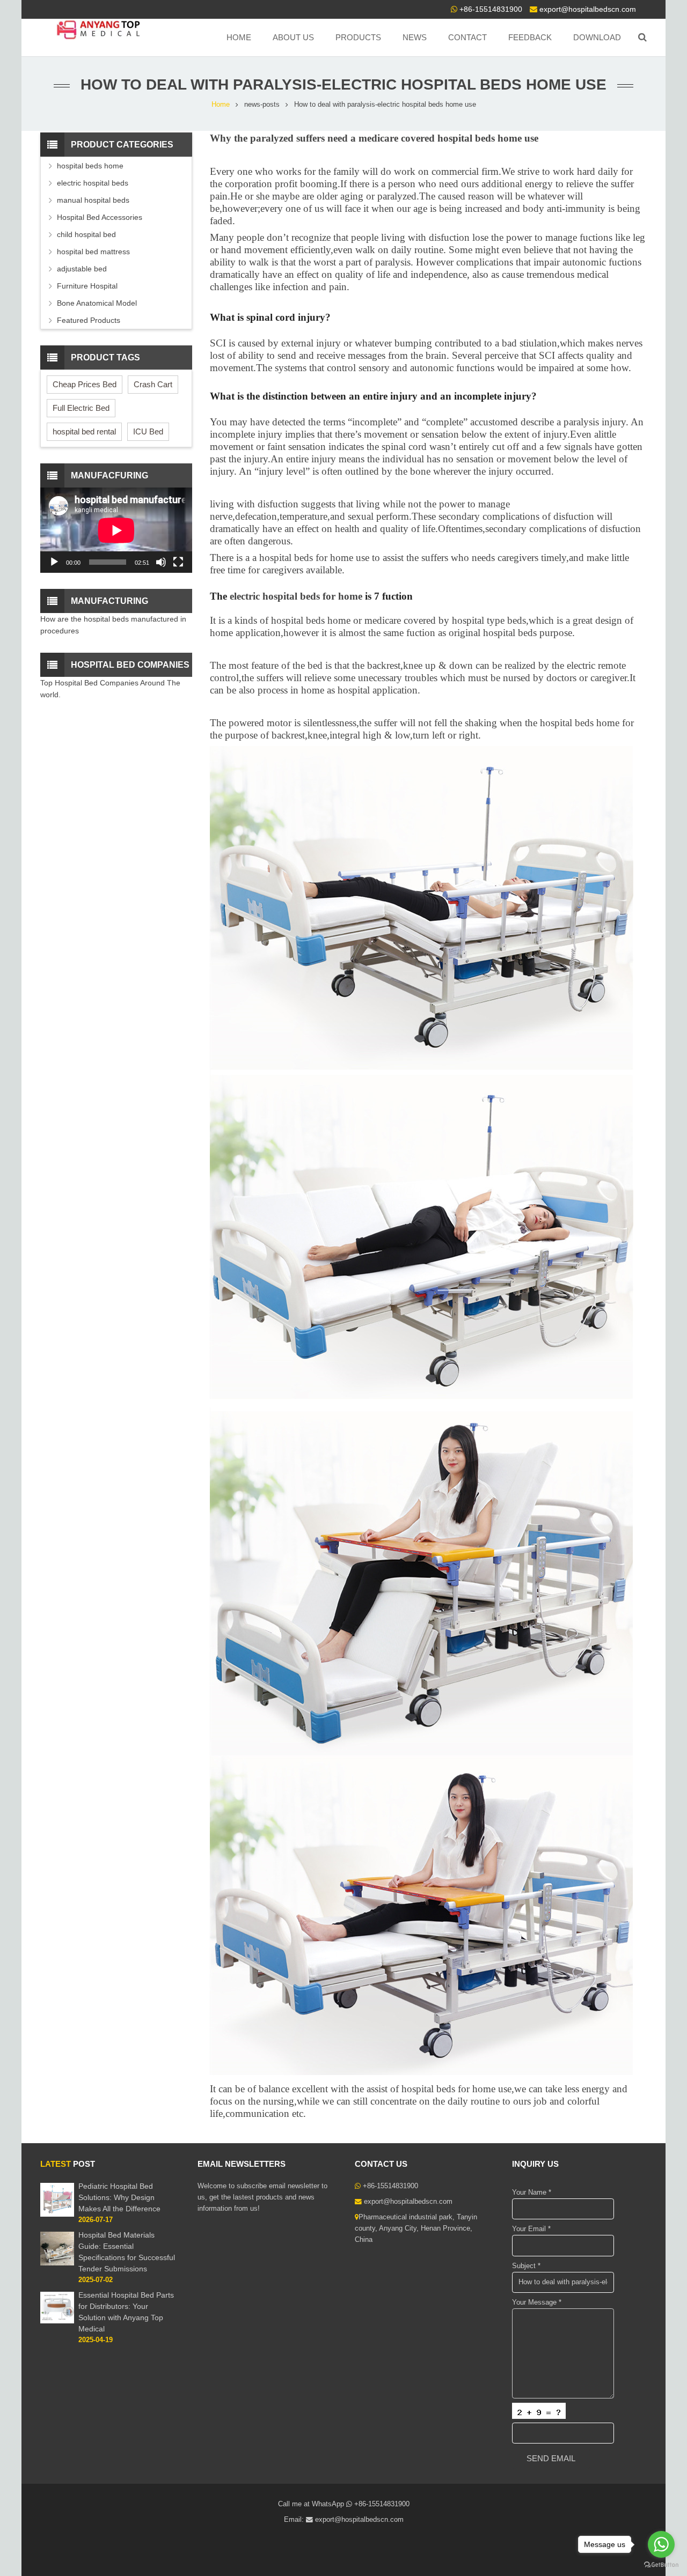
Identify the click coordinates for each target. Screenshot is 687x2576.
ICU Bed (148, 431)
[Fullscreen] (178, 562)
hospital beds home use (488, 138)
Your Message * (537, 2302)
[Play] (54, 562)
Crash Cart (153, 384)
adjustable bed (82, 269)
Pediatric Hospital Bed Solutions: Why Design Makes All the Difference (119, 2197)
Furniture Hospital (87, 286)
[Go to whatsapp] (661, 2544)
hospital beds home (311, 620)
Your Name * (532, 2193)
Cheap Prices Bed (85, 384)
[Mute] (161, 562)
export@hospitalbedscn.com (588, 9)
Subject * (526, 2266)
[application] (116, 530)
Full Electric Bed (81, 408)
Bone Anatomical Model (97, 303)
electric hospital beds (93, 183)
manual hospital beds (93, 200)
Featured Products (89, 320)
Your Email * (531, 2229)
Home (221, 105)
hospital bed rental (84, 431)
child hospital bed (86, 234)
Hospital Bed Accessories (100, 217)
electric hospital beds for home (297, 596)
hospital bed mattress (93, 252)
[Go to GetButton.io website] (661, 2565)
